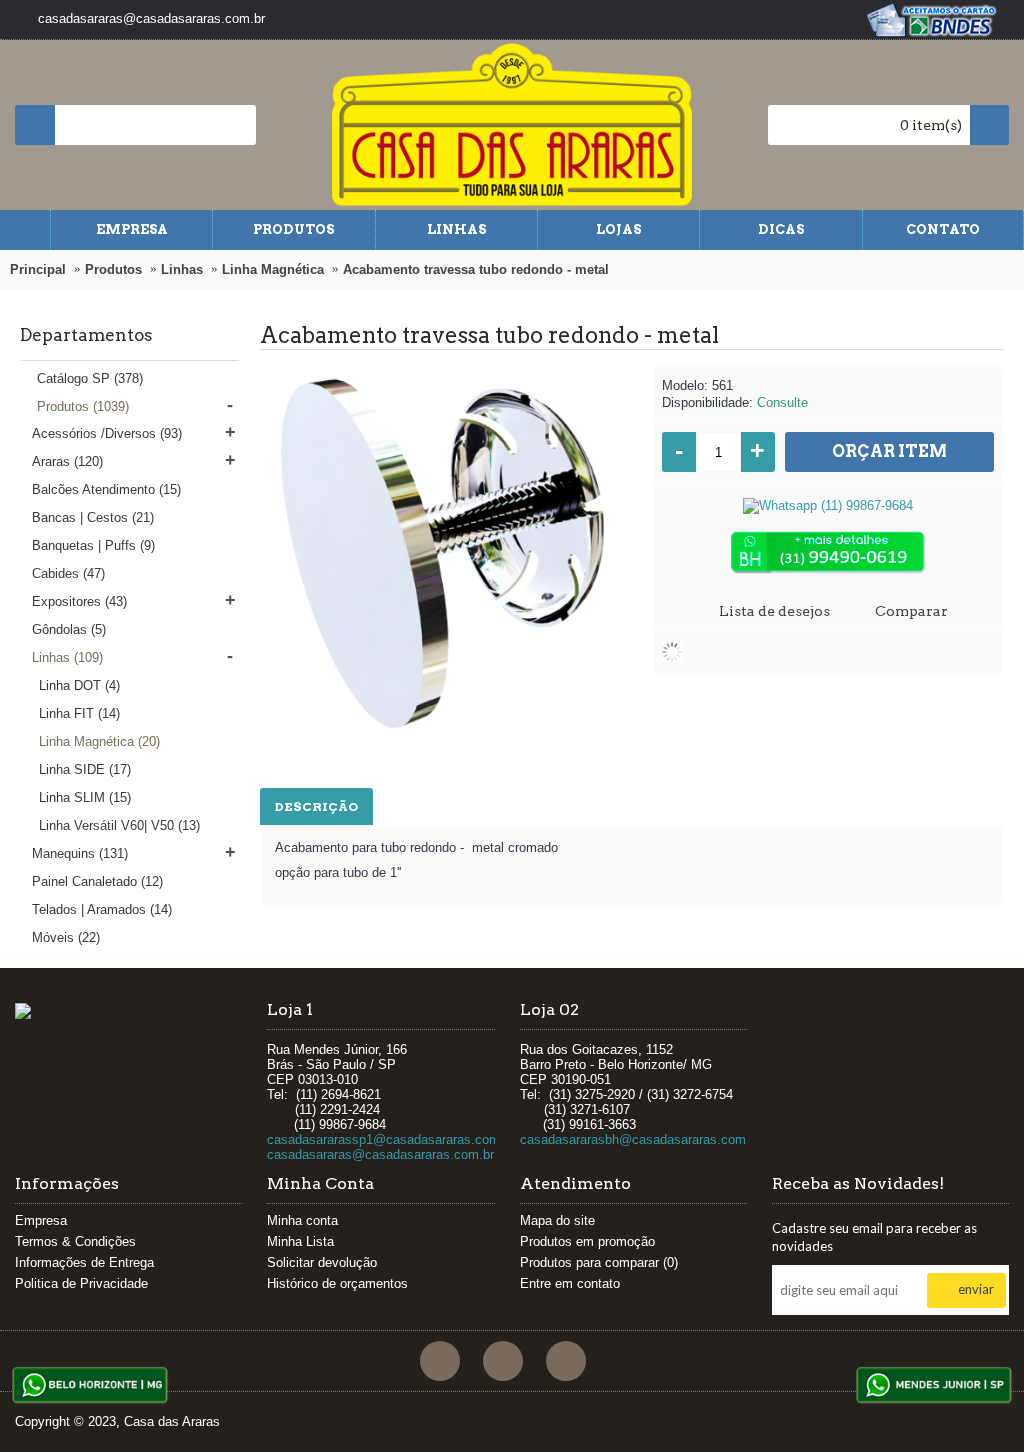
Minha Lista (300, 1241)
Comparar (911, 611)
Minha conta (302, 1220)
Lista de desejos (774, 611)
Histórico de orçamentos (337, 1283)
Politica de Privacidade (81, 1283)
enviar (976, 1289)
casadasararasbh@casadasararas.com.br (640, 1139)
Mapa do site (557, 1220)
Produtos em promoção (587, 1241)
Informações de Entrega (84, 1262)
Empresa (41, 1220)
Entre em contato (570, 1283)
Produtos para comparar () (599, 1262)
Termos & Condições (75, 1241)
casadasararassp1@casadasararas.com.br (391, 1139)
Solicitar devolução (322, 1262)
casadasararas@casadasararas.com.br (380, 1154)
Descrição (316, 806)
